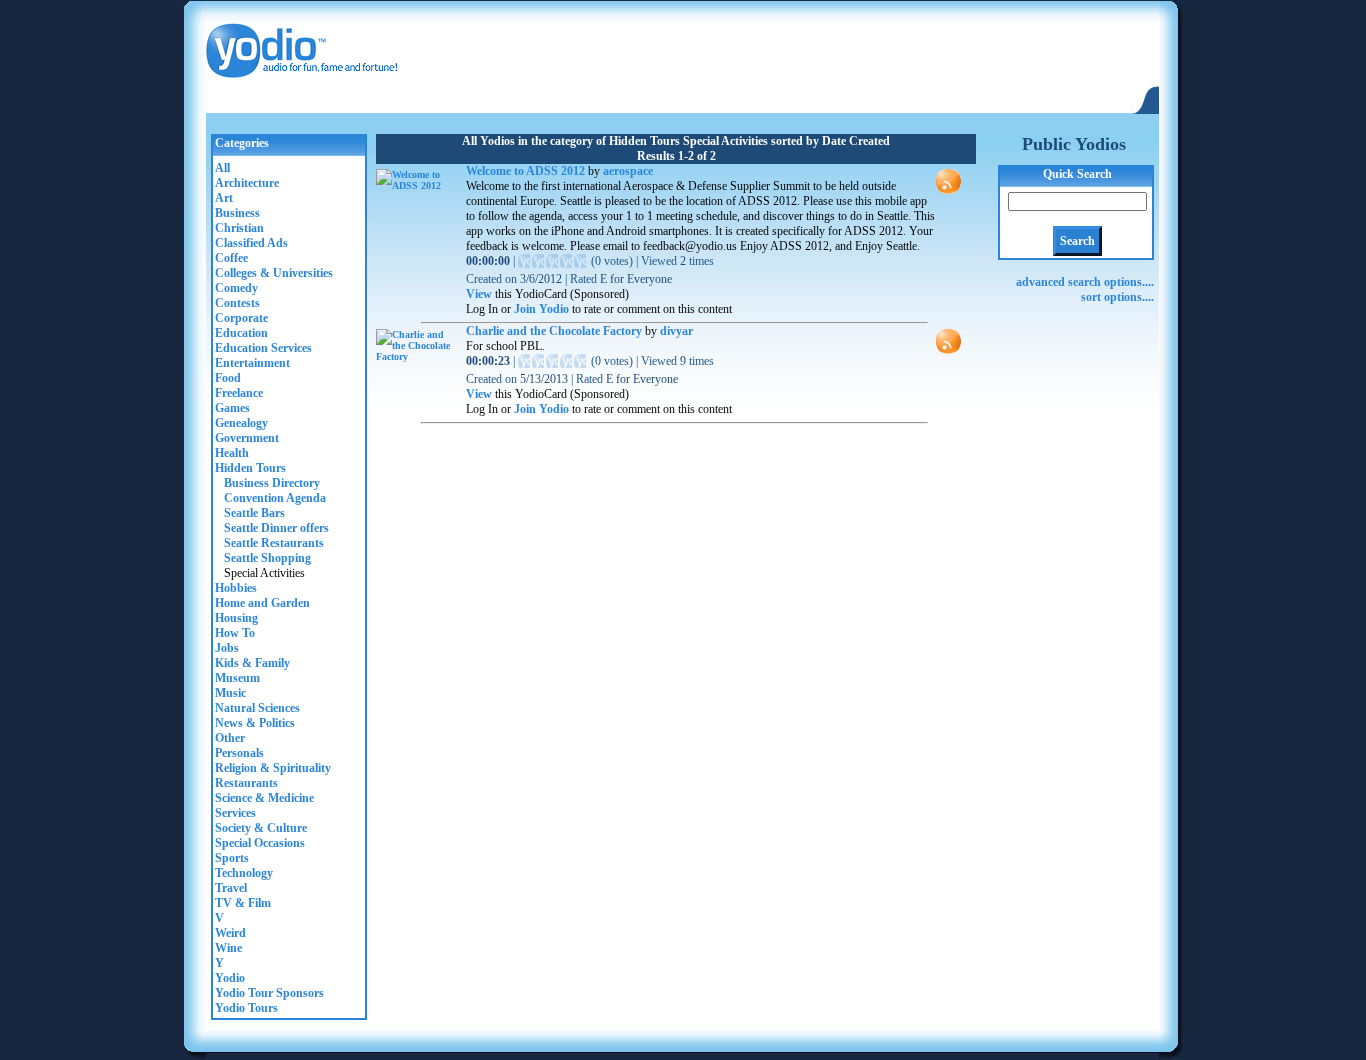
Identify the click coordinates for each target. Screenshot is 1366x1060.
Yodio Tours (246, 1008)
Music (230, 693)
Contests (237, 303)
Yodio (230, 978)
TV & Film (243, 903)
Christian (239, 228)
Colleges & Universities (274, 273)
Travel (231, 888)
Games (232, 408)
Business (237, 213)
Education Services (263, 348)
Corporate (241, 318)
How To (235, 633)
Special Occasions (260, 843)
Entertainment (252, 363)
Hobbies (236, 588)
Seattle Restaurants (269, 543)
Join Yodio (541, 309)
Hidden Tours (250, 468)
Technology (244, 873)
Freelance (239, 393)
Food (228, 378)
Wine (228, 948)
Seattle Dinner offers (272, 528)
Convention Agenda (270, 498)
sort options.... (1117, 297)
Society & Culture (261, 828)
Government (247, 438)
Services (235, 813)
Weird (230, 933)
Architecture (247, 183)
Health (232, 453)
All (222, 168)
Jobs (227, 648)
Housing (236, 618)
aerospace (628, 171)
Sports (232, 858)
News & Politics (255, 723)
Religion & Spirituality (273, 768)
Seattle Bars (250, 513)
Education (241, 333)
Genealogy (241, 423)
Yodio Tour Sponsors (269, 993)
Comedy (236, 288)
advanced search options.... (1085, 282)
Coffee (231, 258)
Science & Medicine (264, 798)
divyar (676, 331)
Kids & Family (252, 663)
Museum (237, 678)
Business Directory (267, 483)
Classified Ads (251, 243)
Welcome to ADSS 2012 (525, 171)
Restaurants (246, 783)
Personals (239, 753)
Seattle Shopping (263, 558)
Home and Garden (262, 603)
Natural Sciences (257, 708)
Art (224, 198)
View (479, 294)
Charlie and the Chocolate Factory (555, 331)
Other (230, 738)
